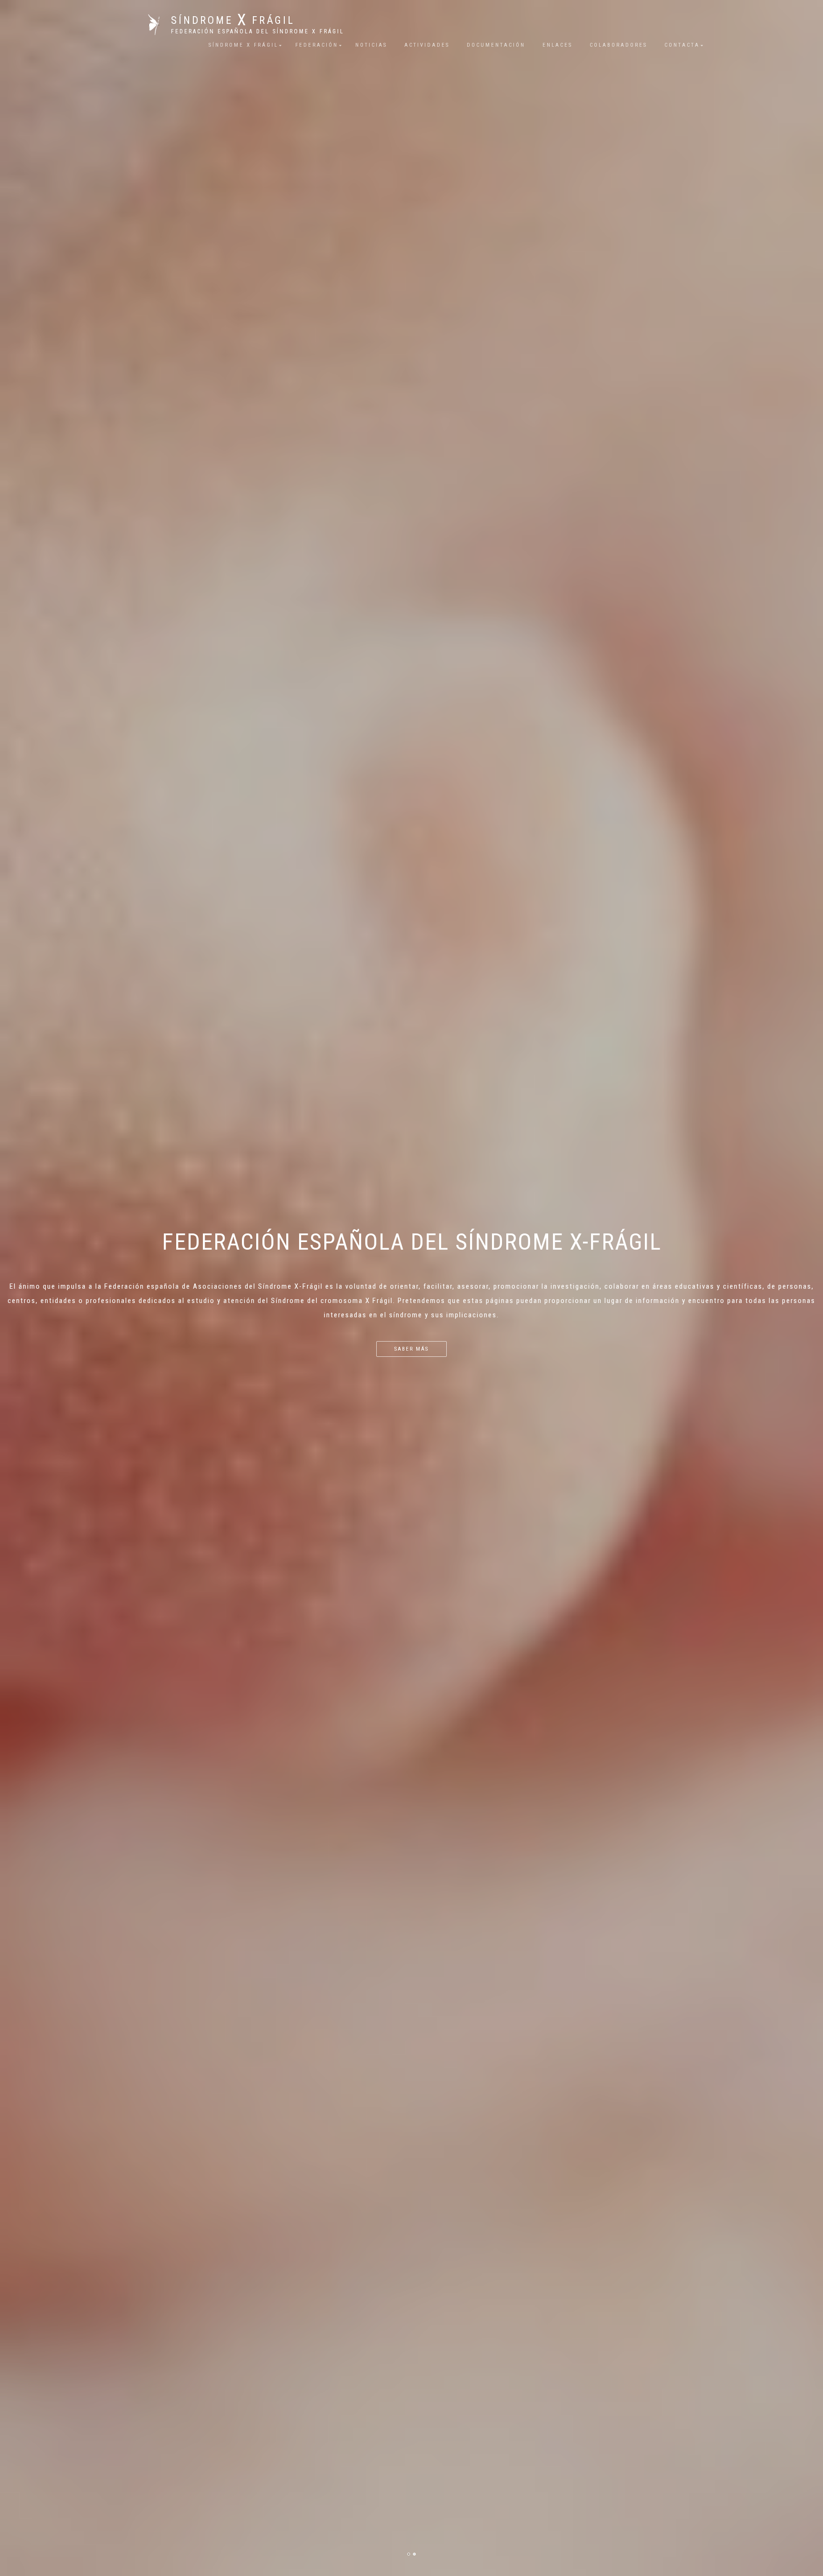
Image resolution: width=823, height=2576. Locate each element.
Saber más (411, 1349)
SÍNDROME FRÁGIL (233, 20)
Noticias (371, 45)
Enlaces (557, 45)
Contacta (682, 45)
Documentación (496, 45)
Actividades (427, 45)
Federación (317, 45)
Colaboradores (618, 45)
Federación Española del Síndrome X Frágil (258, 31)
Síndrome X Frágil (243, 45)
